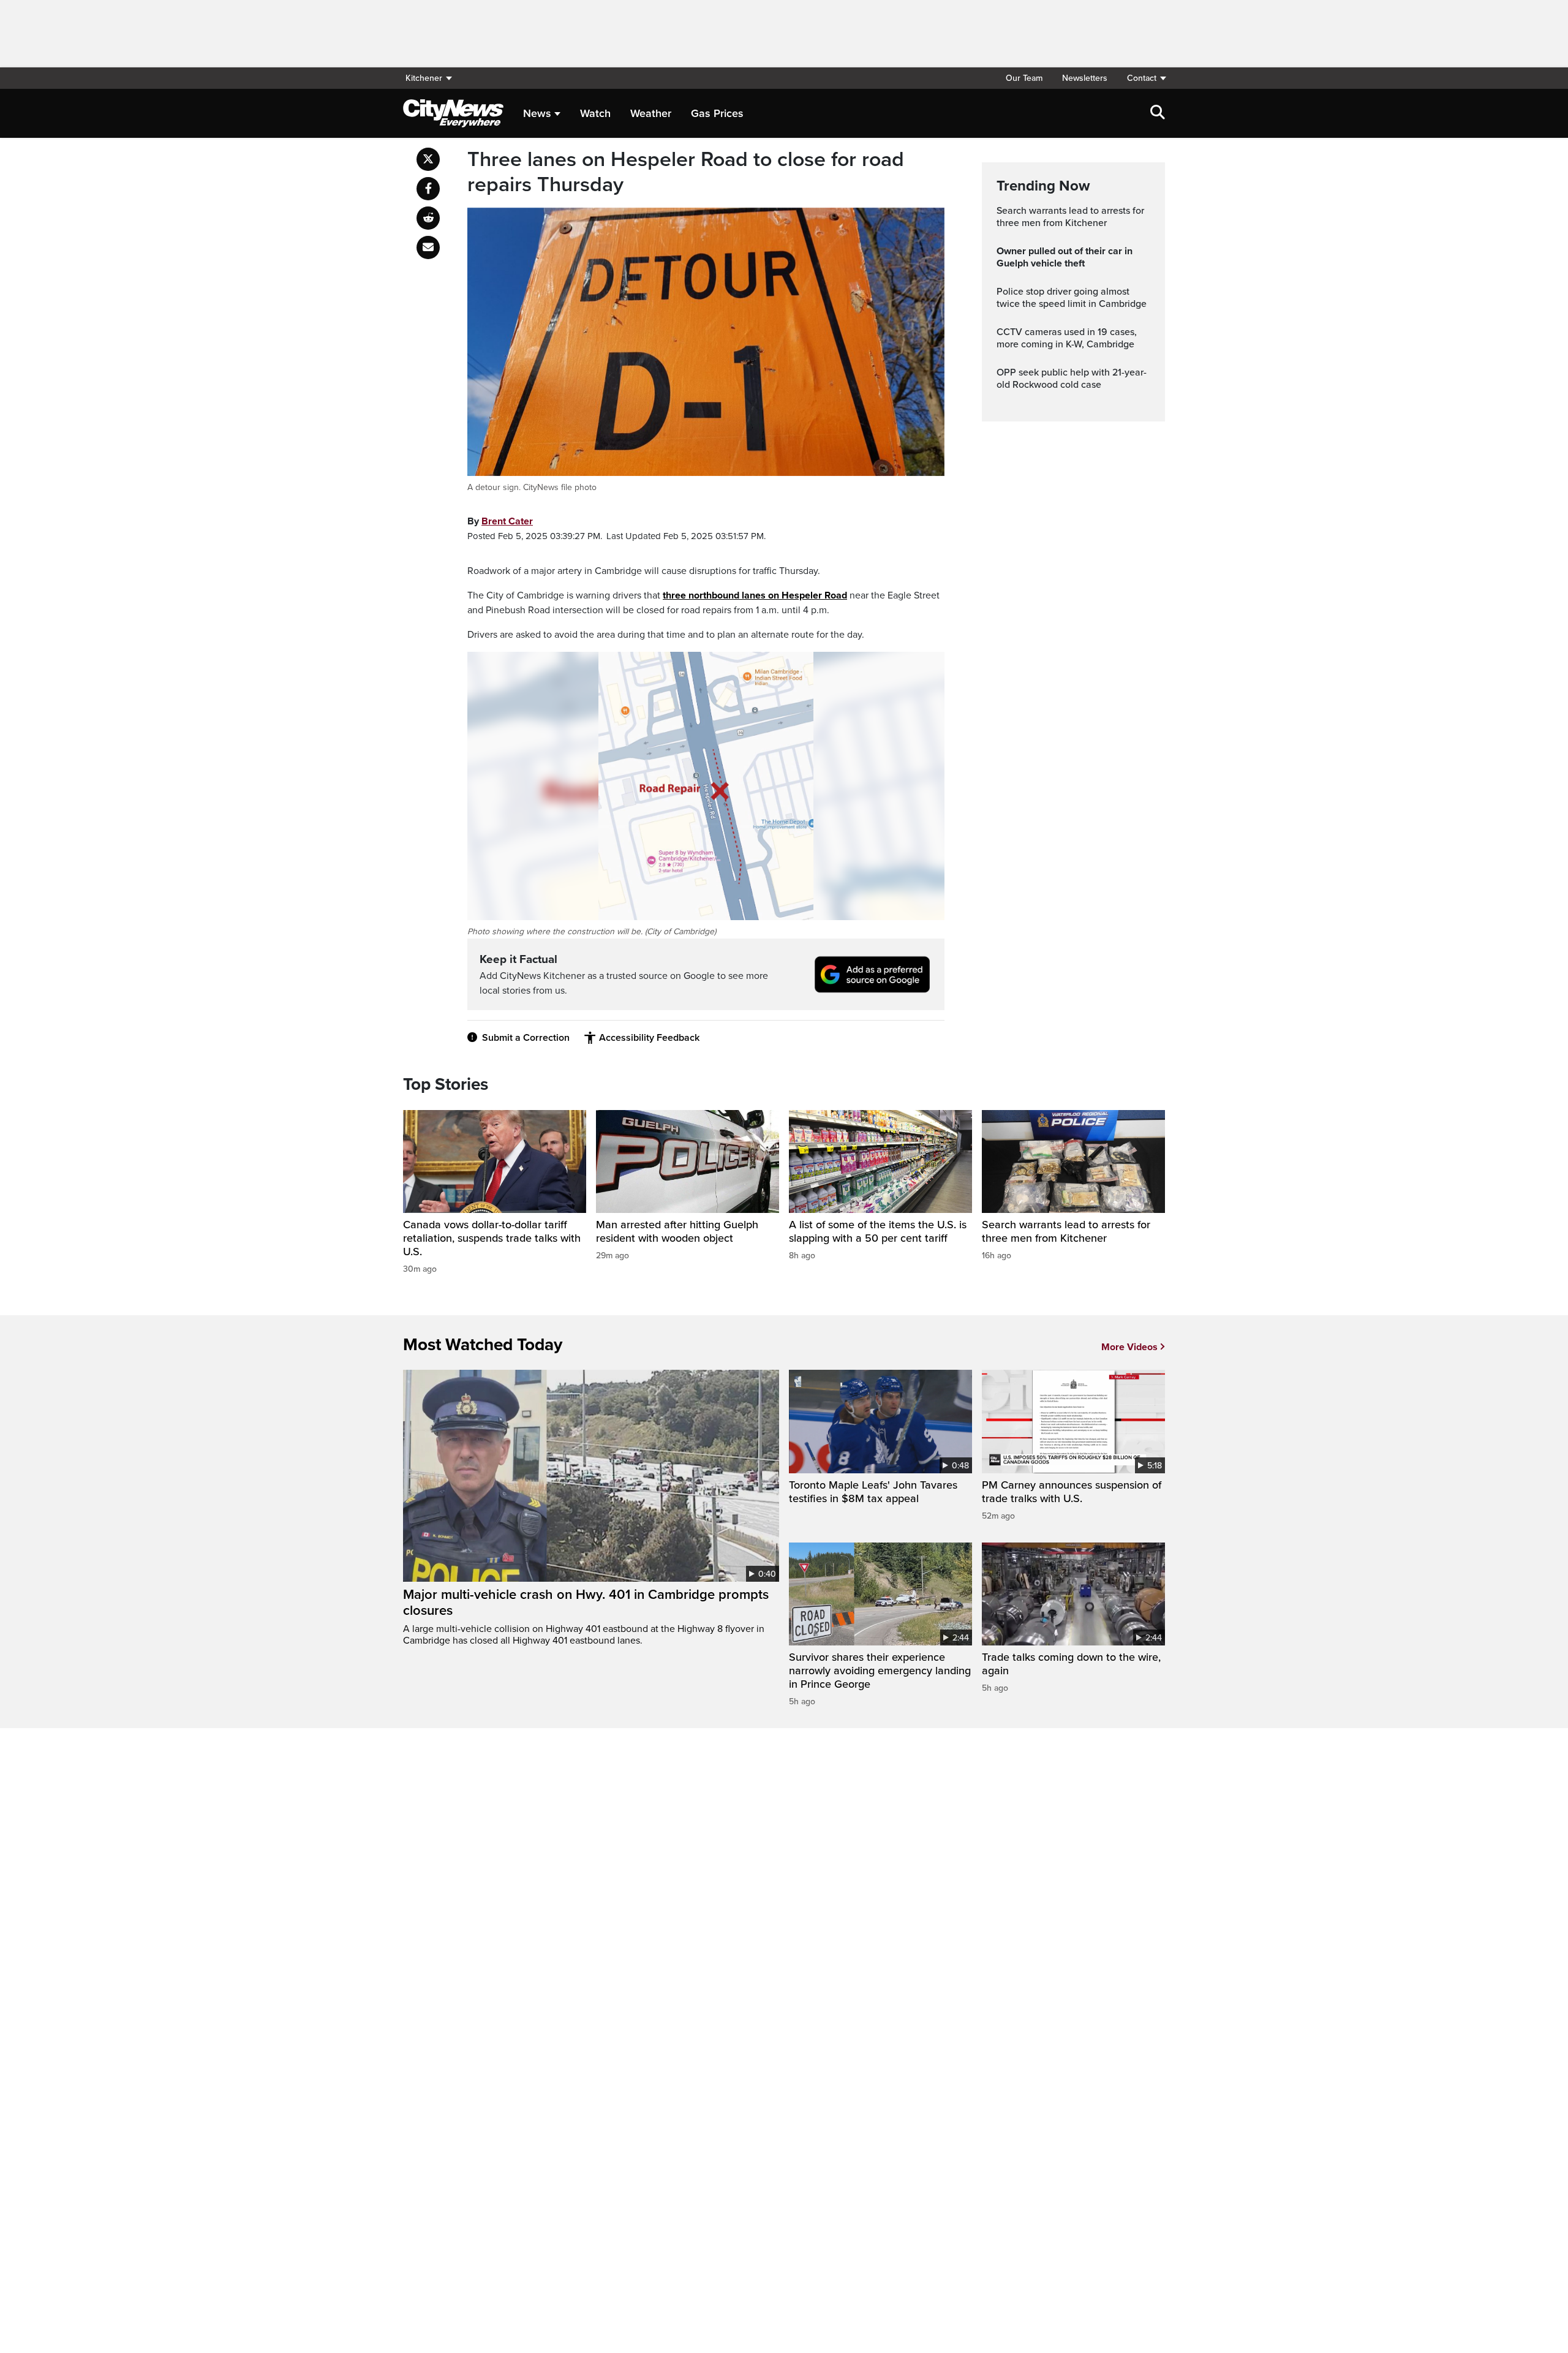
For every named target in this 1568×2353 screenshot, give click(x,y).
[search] (1158, 113)
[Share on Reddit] (428, 218)
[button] (1141, 78)
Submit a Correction (526, 1038)
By (500, 521)
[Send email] (428, 247)
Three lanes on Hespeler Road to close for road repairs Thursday (686, 172)
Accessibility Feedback (649, 1038)
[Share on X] (428, 159)
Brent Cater (507, 521)
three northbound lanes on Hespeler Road (755, 595)
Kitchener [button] (424, 78)
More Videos (1129, 1347)
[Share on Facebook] (428, 189)
